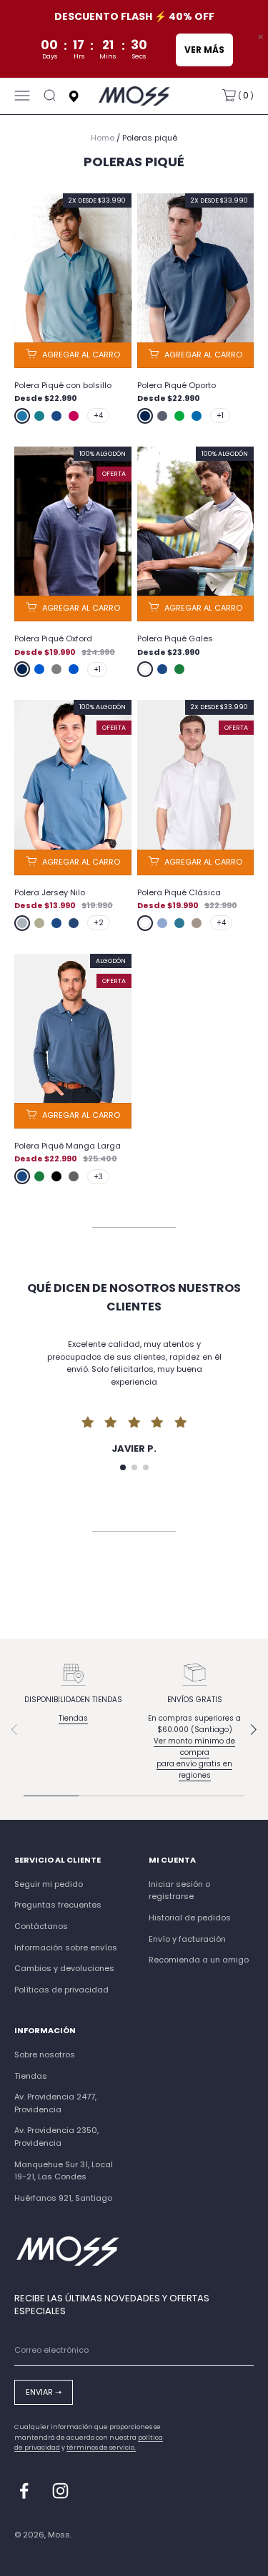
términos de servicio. (101, 2448)
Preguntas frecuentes (58, 1905)
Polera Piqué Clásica (179, 892)
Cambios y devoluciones (64, 1968)
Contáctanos (41, 1926)
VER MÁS (204, 50)
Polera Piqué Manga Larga (68, 1146)
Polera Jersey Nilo (50, 892)
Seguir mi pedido (49, 1884)
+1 (220, 416)
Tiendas (73, 1718)
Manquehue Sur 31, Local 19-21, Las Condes (64, 2171)
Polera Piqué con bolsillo (63, 385)
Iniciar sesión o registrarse (179, 1890)
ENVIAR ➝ (44, 2392)
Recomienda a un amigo (199, 1960)
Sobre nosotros (45, 2055)
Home (103, 138)
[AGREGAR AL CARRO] (73, 355)
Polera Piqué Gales (175, 638)
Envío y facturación (187, 1939)
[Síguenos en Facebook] (24, 2491)
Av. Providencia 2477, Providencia (55, 2103)
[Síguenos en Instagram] (60, 2491)
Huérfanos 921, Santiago (63, 2198)
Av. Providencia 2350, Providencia (56, 2137)
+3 (98, 1177)
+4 (98, 416)
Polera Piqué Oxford (53, 638)
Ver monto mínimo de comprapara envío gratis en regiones (194, 1758)
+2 (99, 923)
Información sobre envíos (66, 1948)
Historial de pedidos (190, 1918)
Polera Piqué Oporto (177, 385)
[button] (123, 1467)
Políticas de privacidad (61, 1990)
